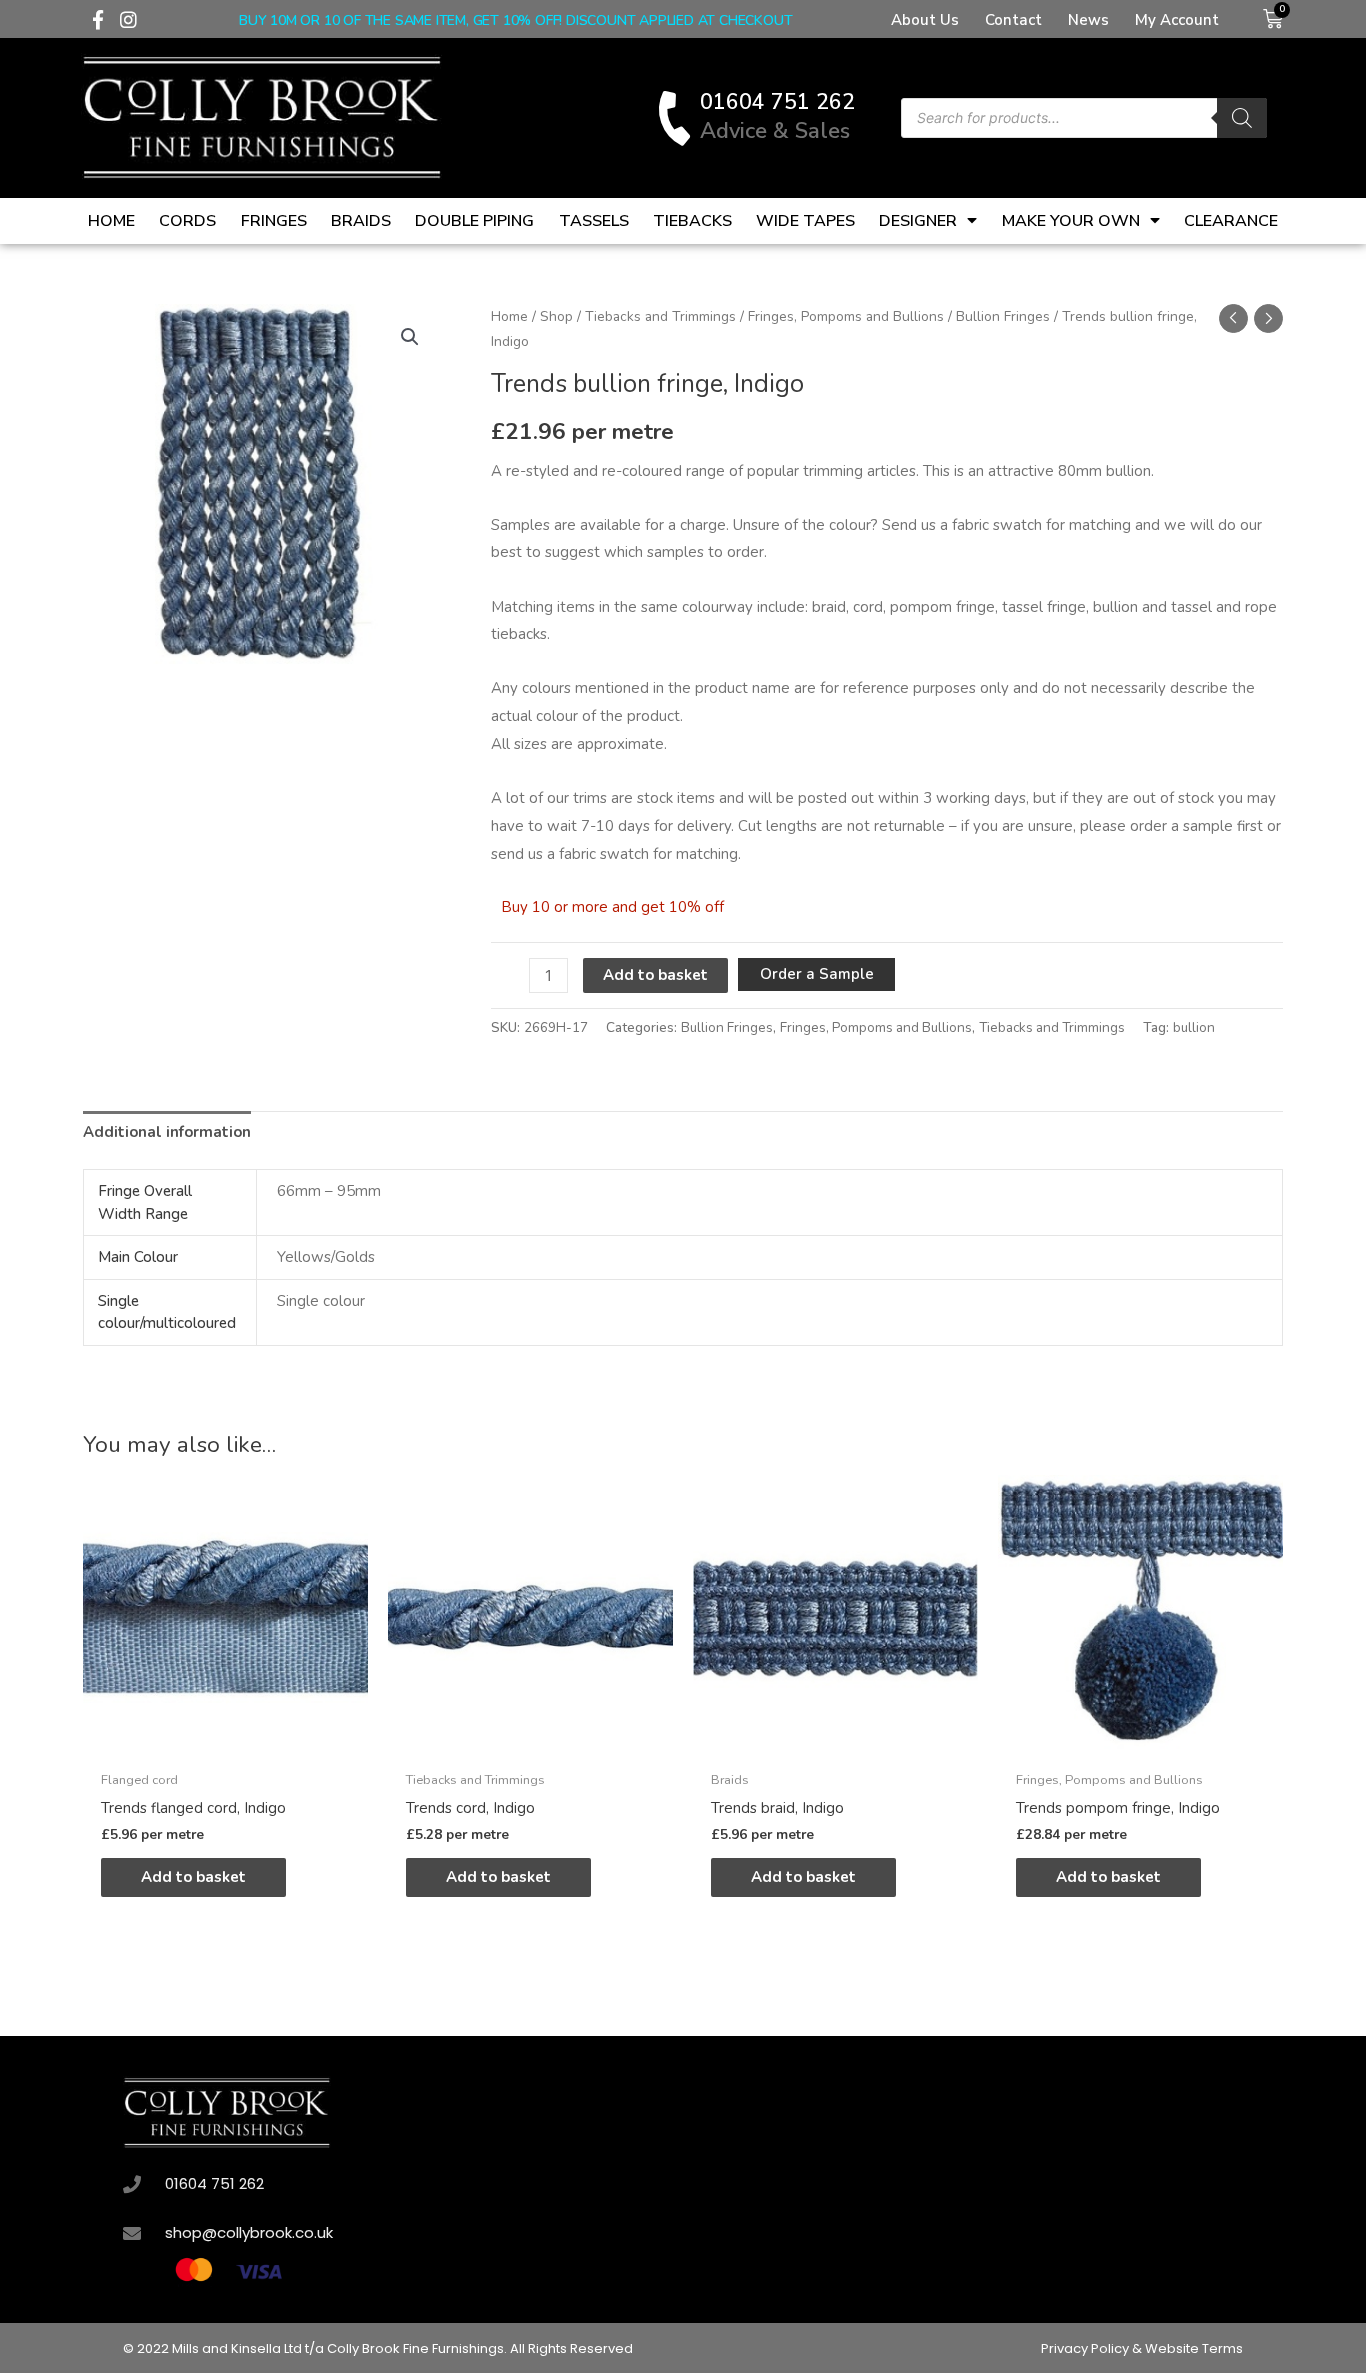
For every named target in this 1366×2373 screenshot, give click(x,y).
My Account (1177, 20)
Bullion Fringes (1003, 316)
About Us (925, 20)
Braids (361, 221)
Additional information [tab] (167, 1132)
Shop (556, 316)
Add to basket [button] (193, 1877)
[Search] (1242, 118)
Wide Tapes (805, 221)
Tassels (594, 221)
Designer (918, 221)
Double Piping (474, 221)
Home (111, 221)
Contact (1013, 20)
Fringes (274, 221)
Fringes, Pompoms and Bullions (846, 316)
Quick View (225, 1743)
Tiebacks (692, 221)
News (1088, 20)
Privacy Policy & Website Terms (1142, 2348)
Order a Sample (817, 974)
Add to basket (655, 975)
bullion (1194, 1027)
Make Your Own (1071, 221)
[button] (410, 337)
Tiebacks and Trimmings (660, 316)
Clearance (1231, 221)
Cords (187, 221)
